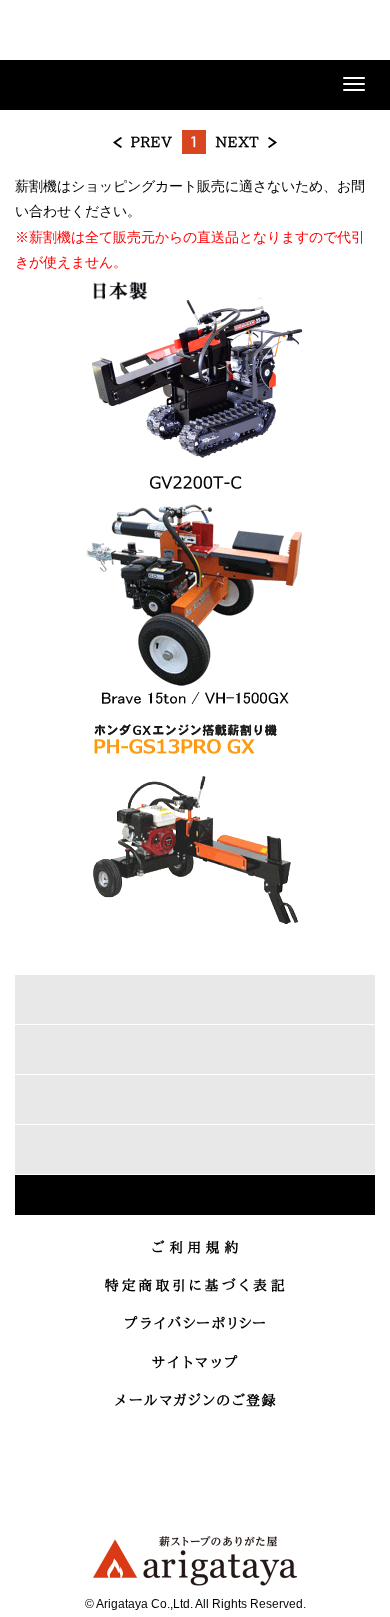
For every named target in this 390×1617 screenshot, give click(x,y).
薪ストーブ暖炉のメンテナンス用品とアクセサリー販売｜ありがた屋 (85, 33)
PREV (143, 142)
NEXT (246, 142)
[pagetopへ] (195, 1195)
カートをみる (354, 32)
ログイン (254, 32)
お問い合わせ (304, 32)
